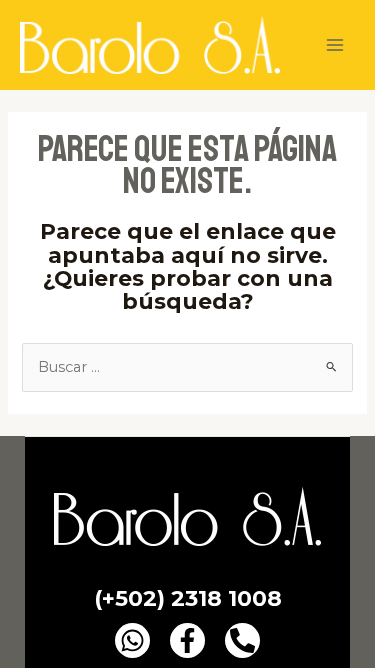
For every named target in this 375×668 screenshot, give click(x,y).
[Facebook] (187, 640)
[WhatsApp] (132, 640)
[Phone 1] (242, 640)
